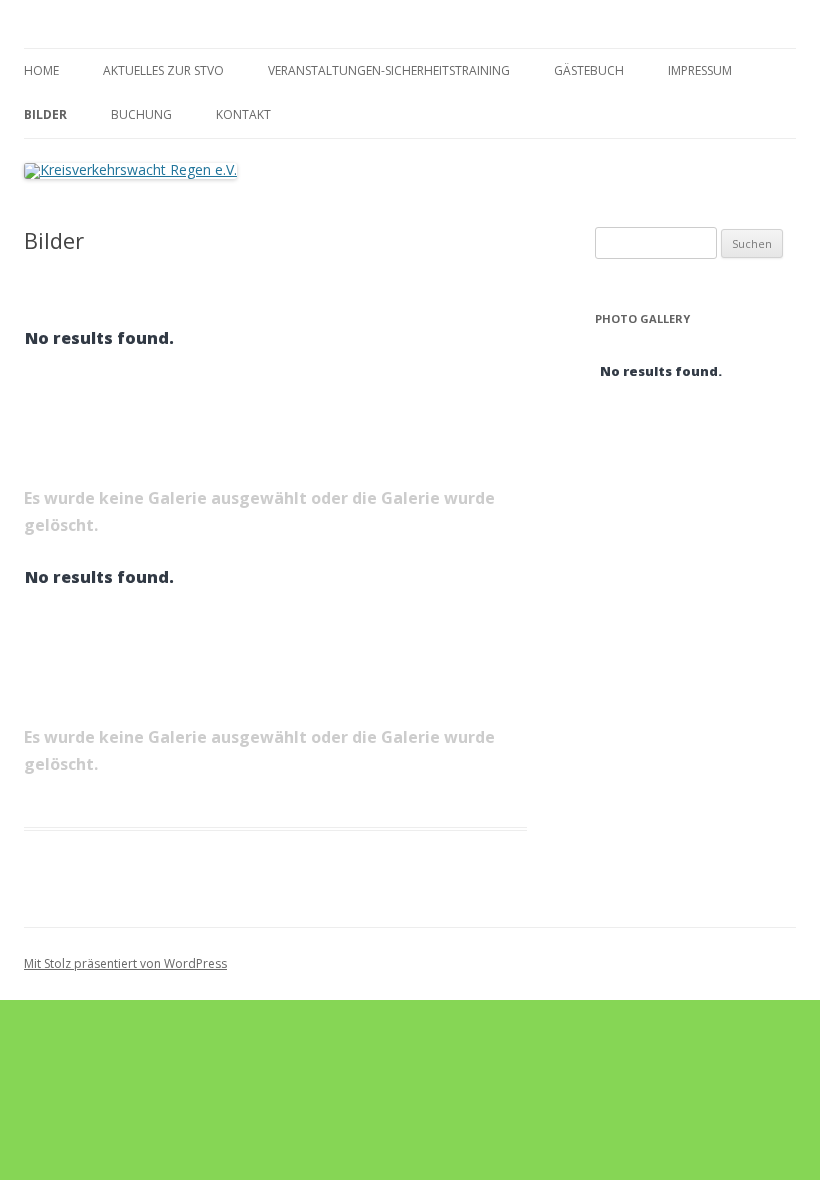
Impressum (700, 70)
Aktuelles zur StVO (163, 70)
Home (41, 70)
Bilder (45, 114)
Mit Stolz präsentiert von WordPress (125, 963)
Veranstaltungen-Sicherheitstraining (389, 70)
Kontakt (243, 114)
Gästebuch (589, 70)
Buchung (141, 114)
